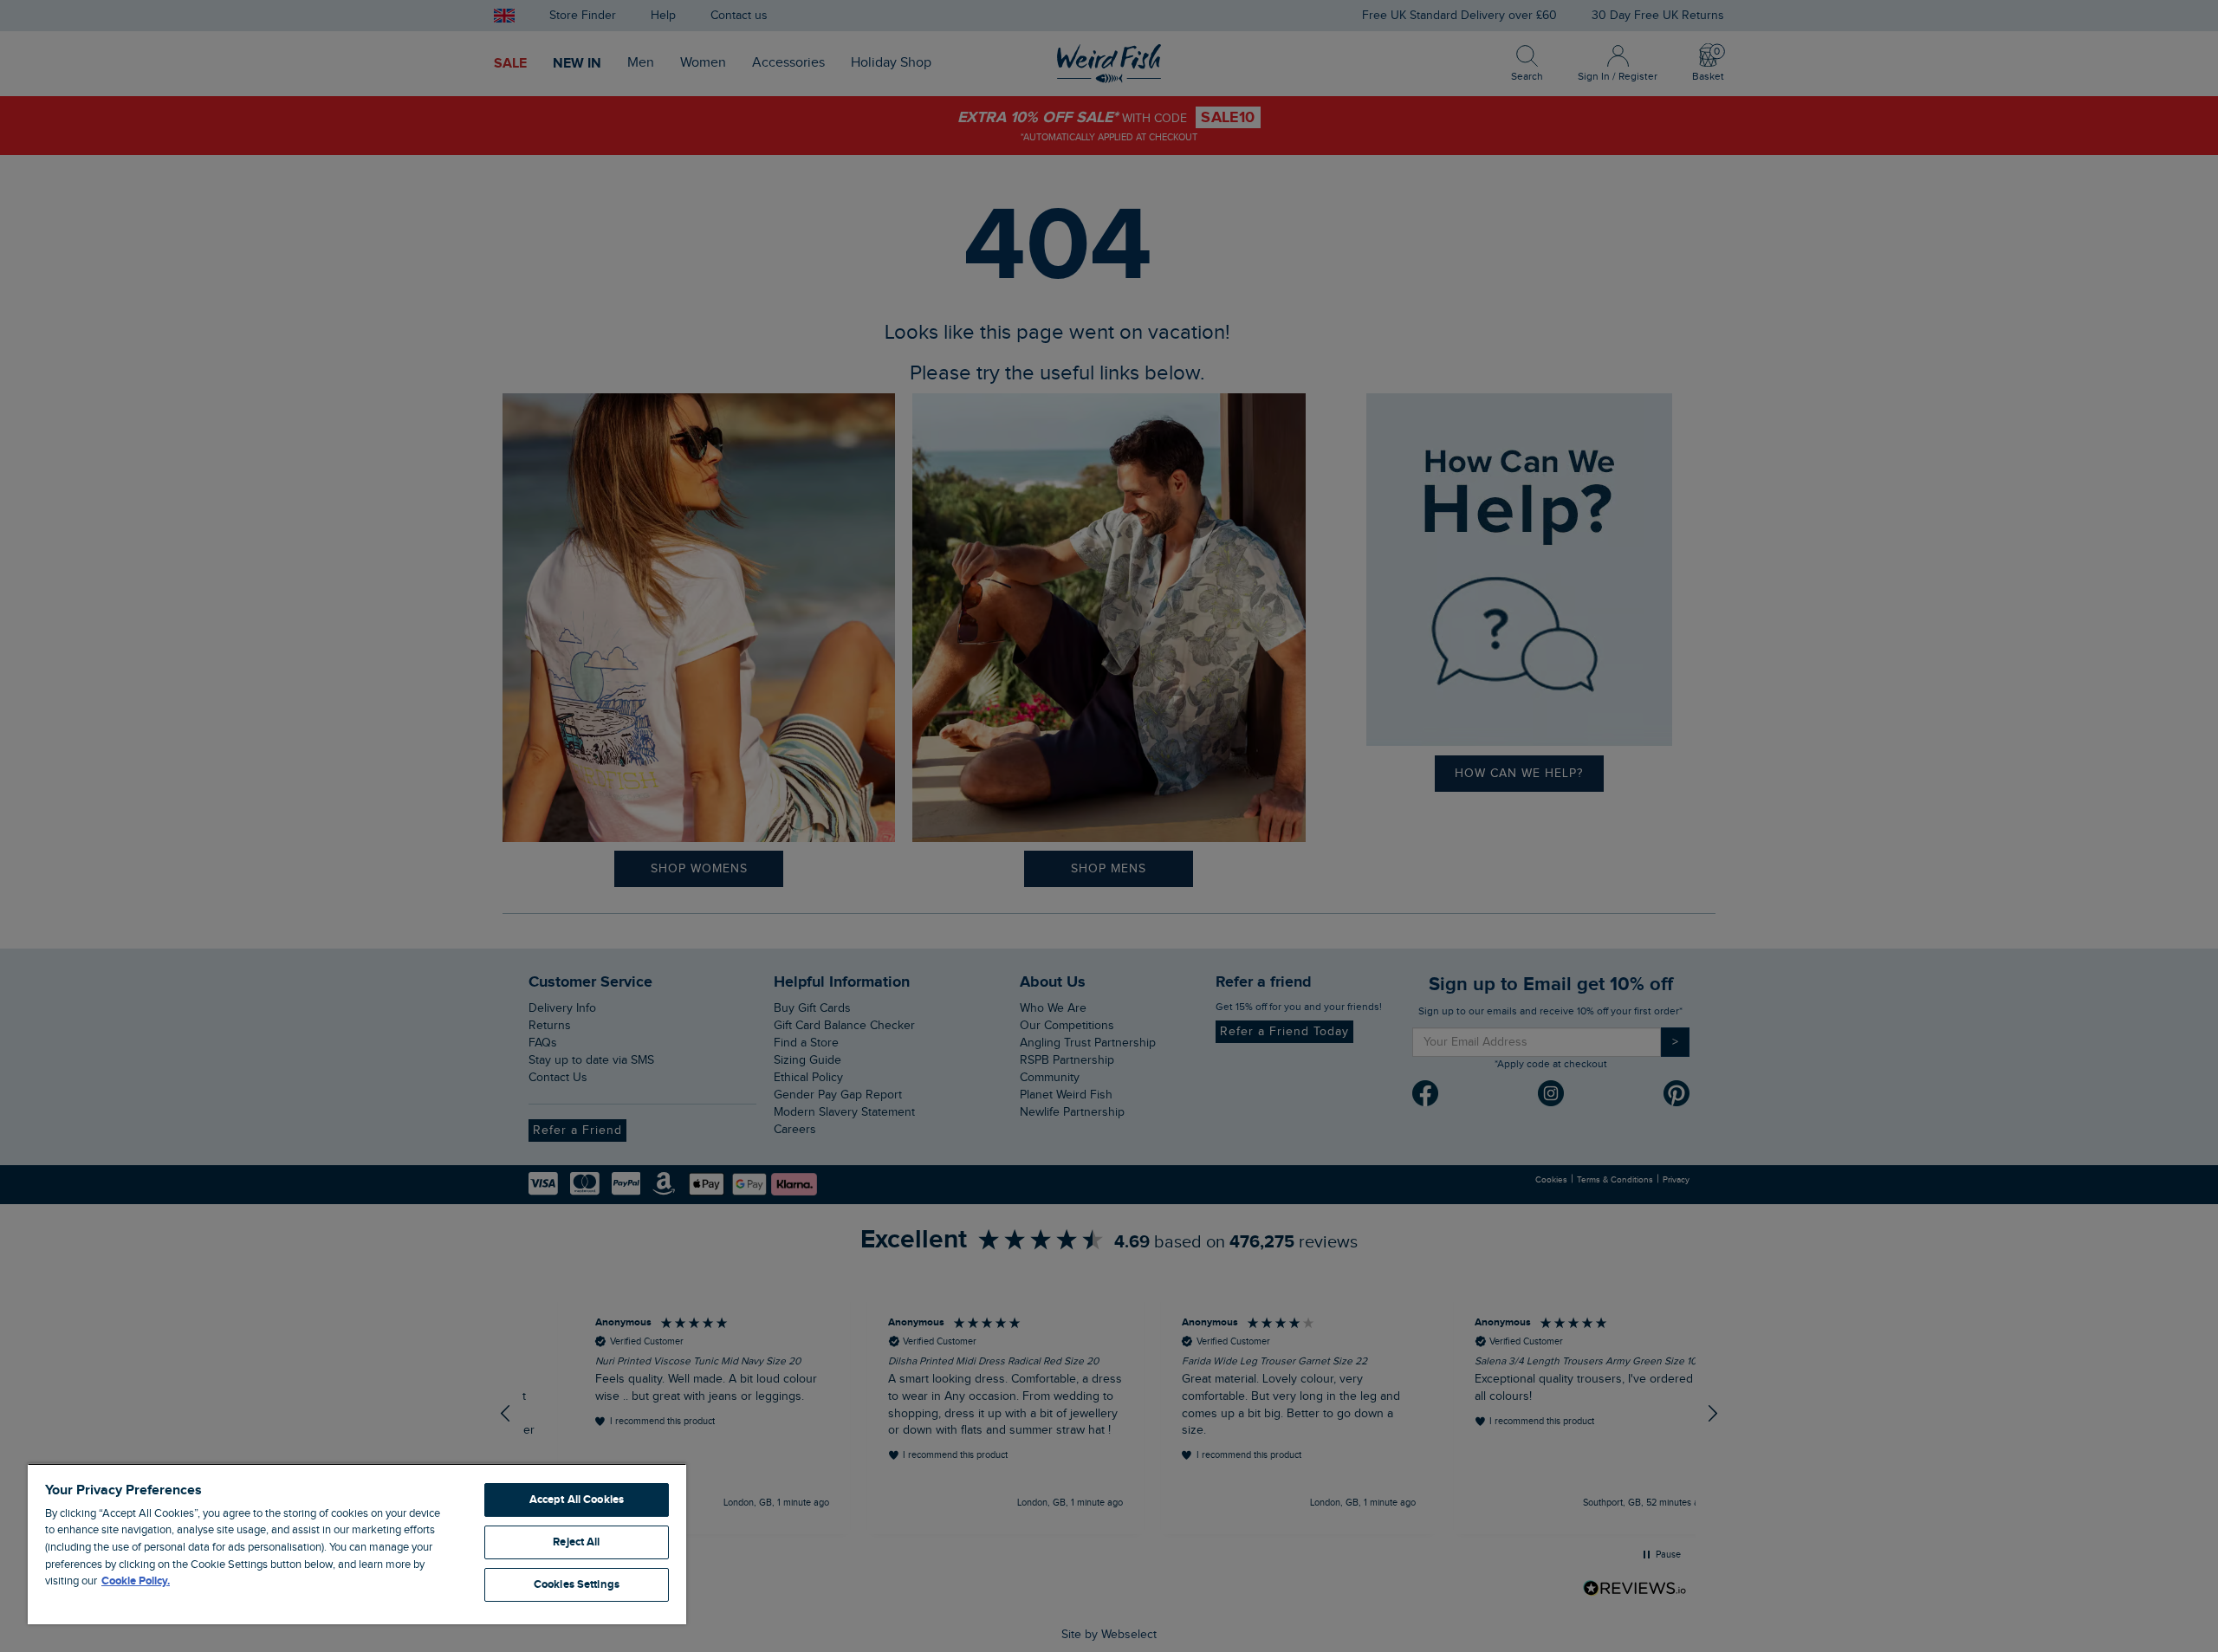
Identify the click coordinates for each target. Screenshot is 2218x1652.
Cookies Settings (577, 1584)
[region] (357, 1544)
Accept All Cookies (577, 1500)
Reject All (576, 1542)
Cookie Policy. (136, 1581)
